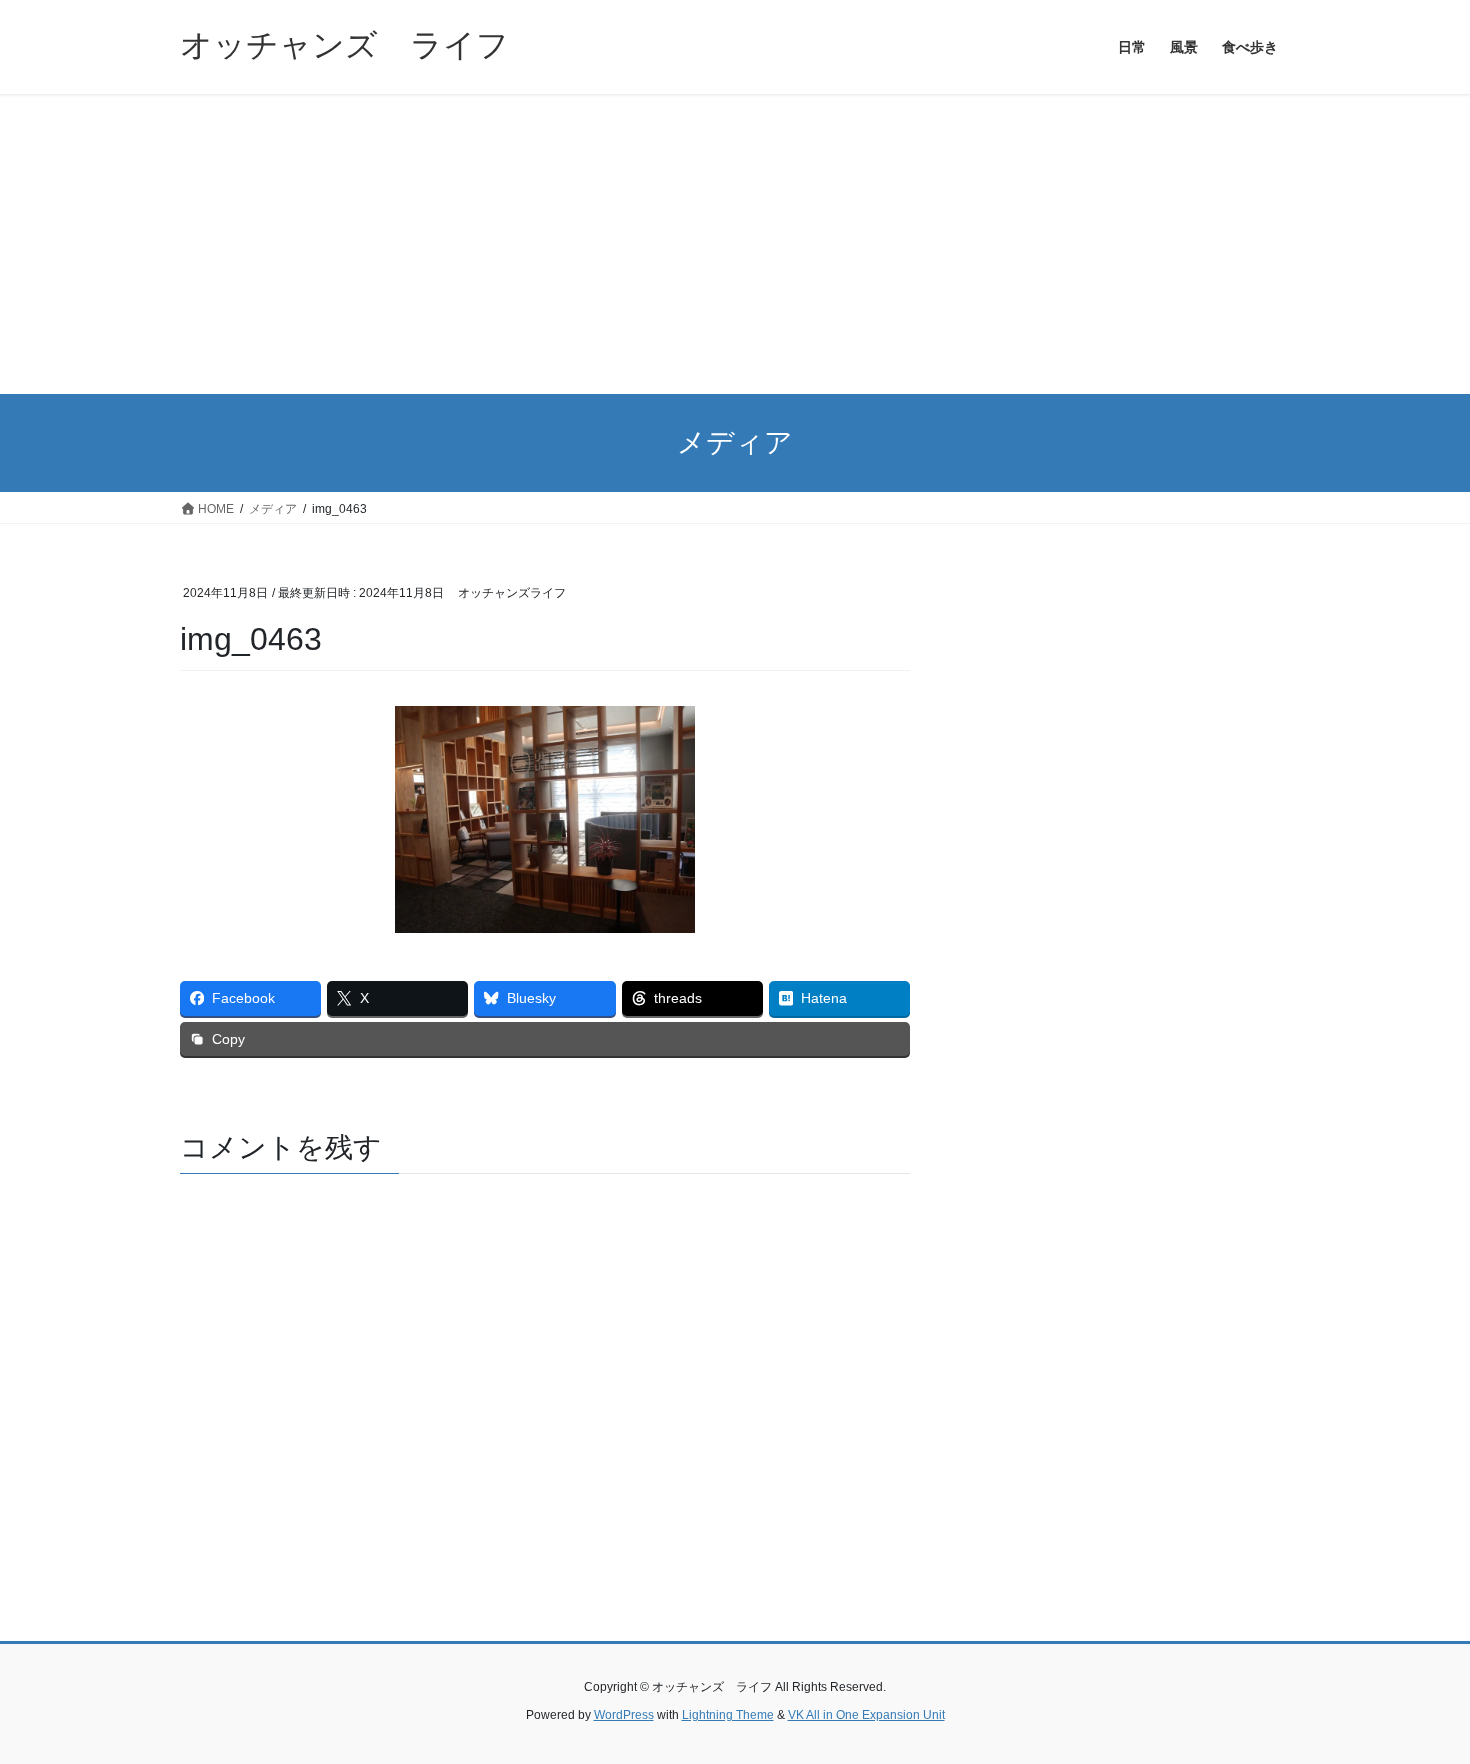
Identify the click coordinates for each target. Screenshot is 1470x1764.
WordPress (624, 1715)
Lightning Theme (728, 1715)
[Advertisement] (735, 244)
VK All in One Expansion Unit (866, 1715)
